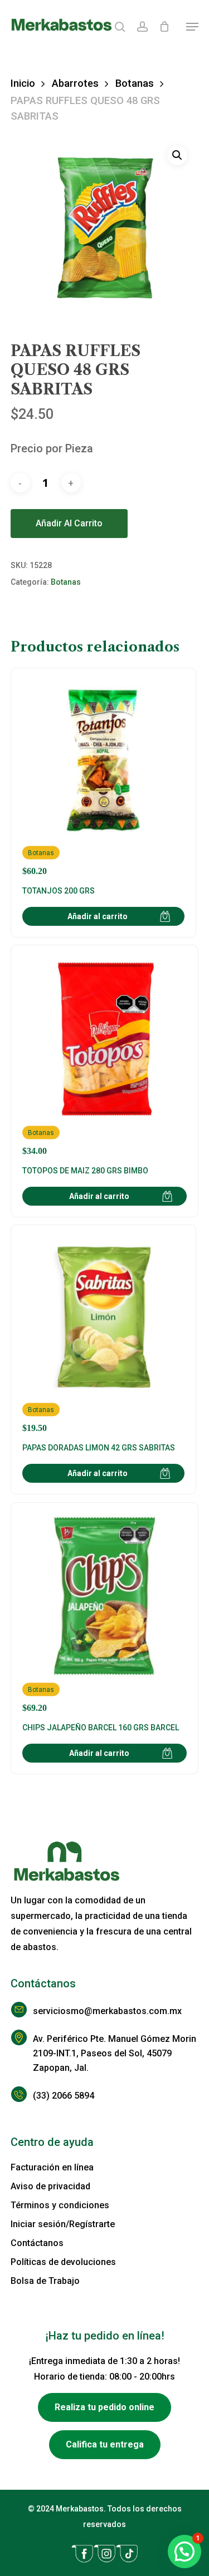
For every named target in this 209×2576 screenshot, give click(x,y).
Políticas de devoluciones (63, 2262)
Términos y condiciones (60, 2205)
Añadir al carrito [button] (98, 916)
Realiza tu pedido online (104, 2407)
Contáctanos (37, 2243)
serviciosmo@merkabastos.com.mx (107, 2011)
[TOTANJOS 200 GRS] (103, 778)
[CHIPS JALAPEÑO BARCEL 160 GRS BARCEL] (105, 1614)
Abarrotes (75, 83)
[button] (192, 27)
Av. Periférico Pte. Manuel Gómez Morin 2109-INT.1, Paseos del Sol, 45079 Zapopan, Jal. (115, 2053)
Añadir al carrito (69, 523)
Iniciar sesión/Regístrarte (63, 2224)
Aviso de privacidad (50, 2186)
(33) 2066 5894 (64, 2096)
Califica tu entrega (105, 2444)
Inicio (23, 83)
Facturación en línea (52, 2167)
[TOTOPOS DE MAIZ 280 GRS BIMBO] (105, 1056)
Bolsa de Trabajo (45, 2281)
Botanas (135, 83)
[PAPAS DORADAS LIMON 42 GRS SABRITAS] (103, 1335)
